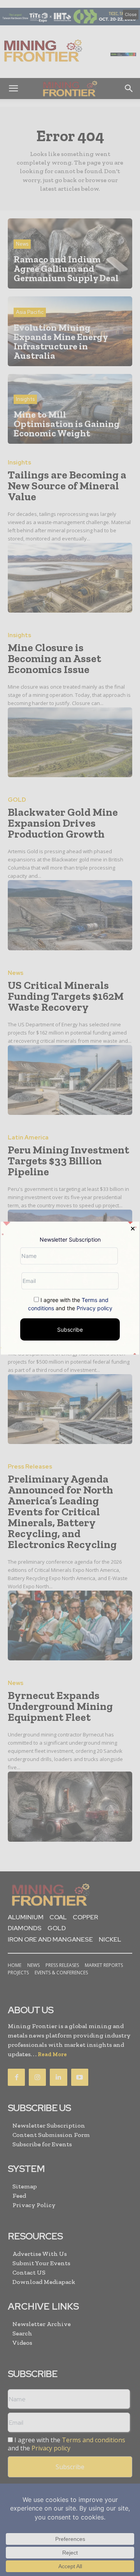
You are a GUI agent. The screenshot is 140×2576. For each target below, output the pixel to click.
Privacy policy (94, 1308)
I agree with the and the (70, 1304)
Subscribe (70, 1329)
